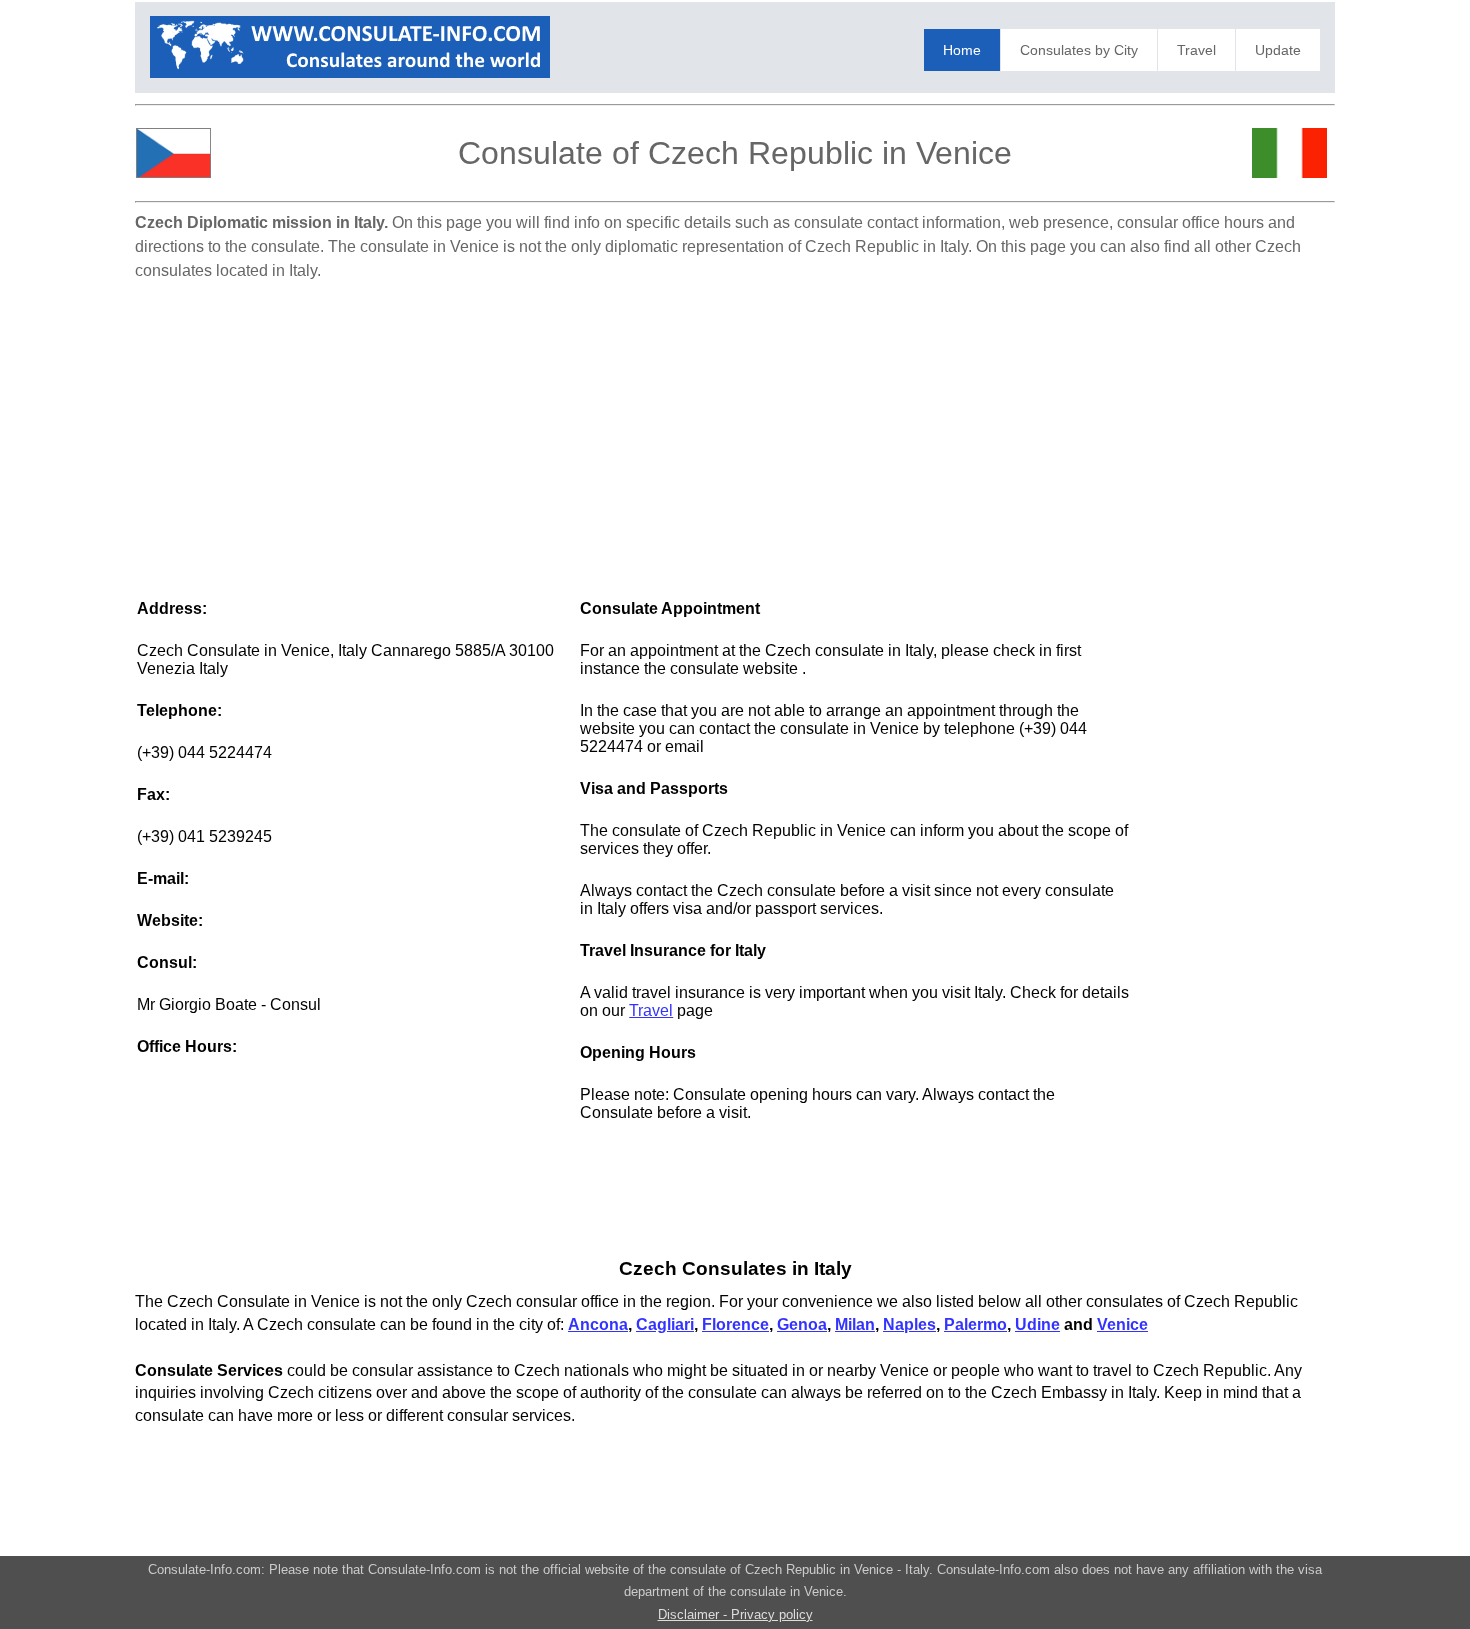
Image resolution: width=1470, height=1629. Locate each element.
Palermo (975, 1324)
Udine (1037, 1324)
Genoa (802, 1324)
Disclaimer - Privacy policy (735, 1614)
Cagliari (665, 1324)
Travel (1196, 50)
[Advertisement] (735, 430)
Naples (909, 1324)
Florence (735, 1324)
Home (962, 50)
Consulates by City (1079, 50)
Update (1278, 50)
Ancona (598, 1324)
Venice (1122, 1324)
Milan (855, 1324)
